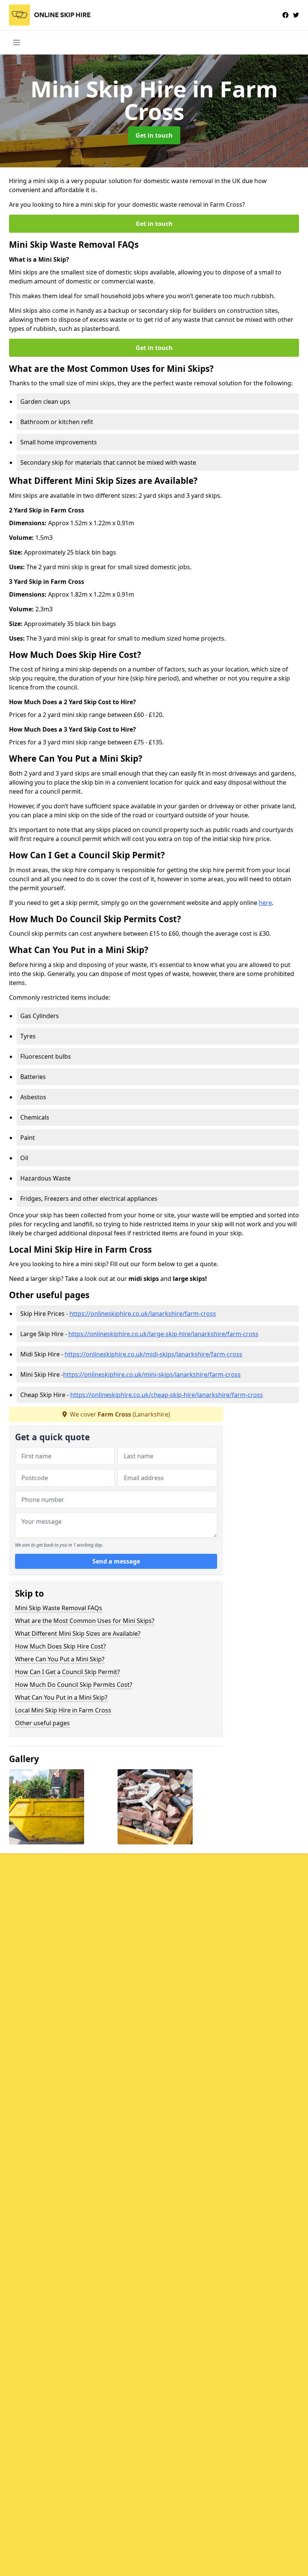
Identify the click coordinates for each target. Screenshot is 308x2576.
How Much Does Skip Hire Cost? (60, 1646)
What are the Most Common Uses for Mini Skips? (85, 1621)
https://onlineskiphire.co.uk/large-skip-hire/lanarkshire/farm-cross (163, 1334)
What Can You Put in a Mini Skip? (61, 1697)
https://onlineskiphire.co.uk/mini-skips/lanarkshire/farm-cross (152, 1374)
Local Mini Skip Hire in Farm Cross (63, 1710)
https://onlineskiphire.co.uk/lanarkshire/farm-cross (143, 1314)
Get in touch (154, 135)
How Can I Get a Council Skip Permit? (67, 1672)
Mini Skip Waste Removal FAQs (59, 1608)
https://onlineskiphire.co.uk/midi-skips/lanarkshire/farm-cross (153, 1354)
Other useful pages (42, 1723)
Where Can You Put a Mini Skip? (60, 1659)
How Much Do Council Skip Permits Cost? (74, 1685)
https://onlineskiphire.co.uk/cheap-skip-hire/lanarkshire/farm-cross (167, 1395)
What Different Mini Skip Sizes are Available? (78, 1633)
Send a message (116, 1561)
